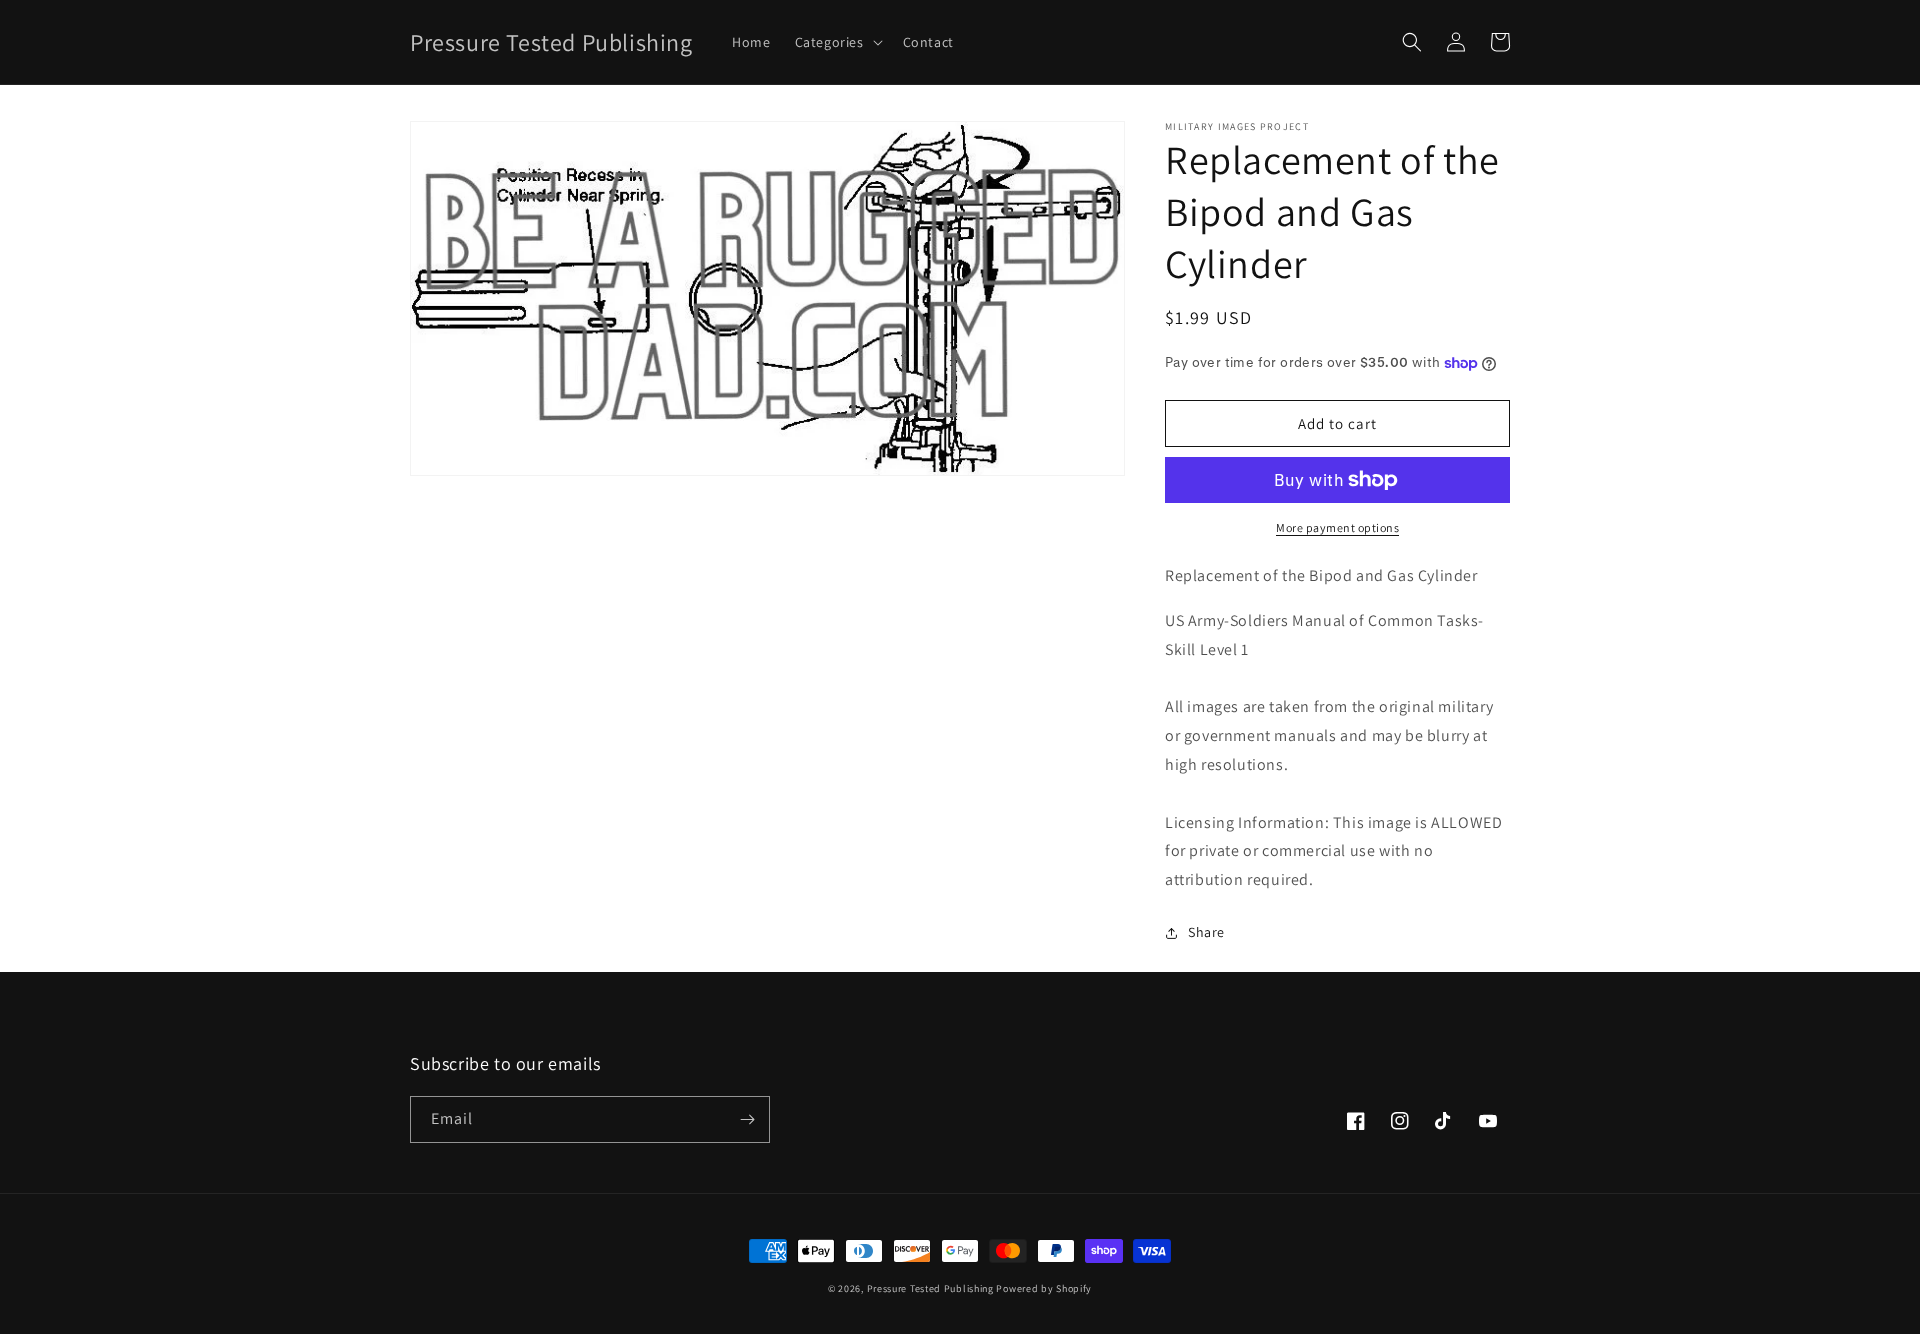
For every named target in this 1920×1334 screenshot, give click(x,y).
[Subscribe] (747, 1119)
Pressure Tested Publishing (930, 1288)
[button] (837, 42)
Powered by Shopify (1044, 1288)
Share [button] (1206, 932)
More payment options (1337, 527)
